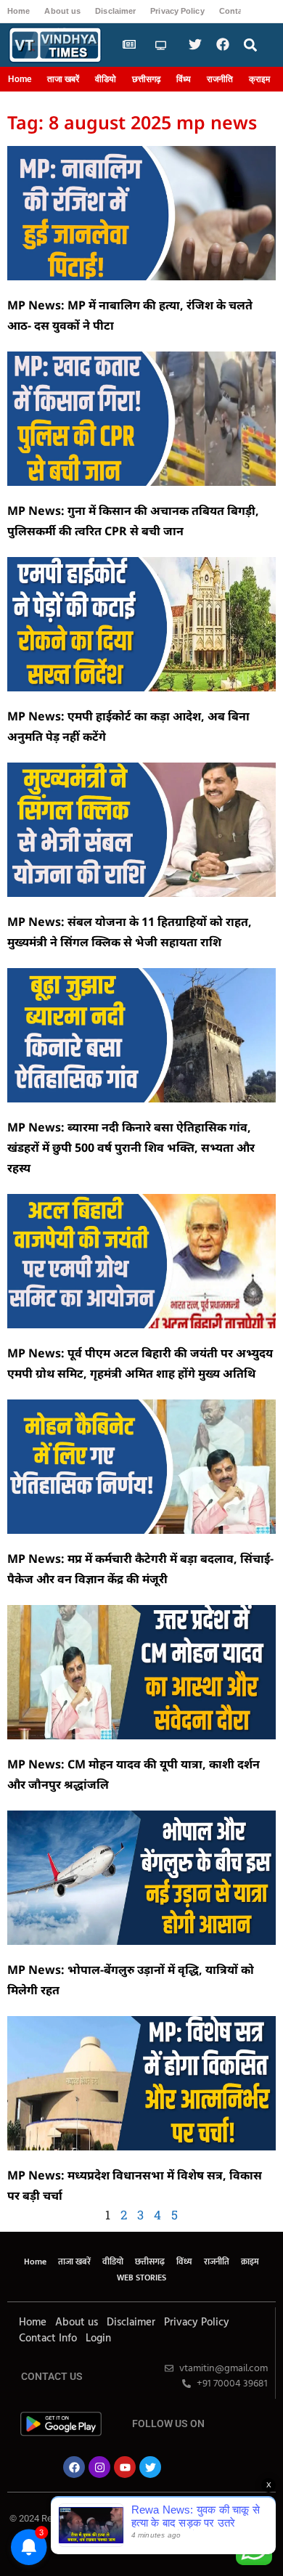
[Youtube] (125, 2467)
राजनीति (220, 79)
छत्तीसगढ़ (146, 79)
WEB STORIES (141, 2278)
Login (98, 2339)
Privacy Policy (177, 11)
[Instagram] (99, 2467)
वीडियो (106, 79)
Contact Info (48, 2339)
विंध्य (184, 79)
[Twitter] (150, 2467)
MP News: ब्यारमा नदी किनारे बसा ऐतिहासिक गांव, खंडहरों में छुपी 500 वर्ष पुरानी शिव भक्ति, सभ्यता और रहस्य (131, 1147)
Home (19, 11)
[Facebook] (74, 2467)
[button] (251, 45)
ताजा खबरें (63, 79)
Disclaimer (115, 11)
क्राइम (259, 79)
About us (62, 11)
